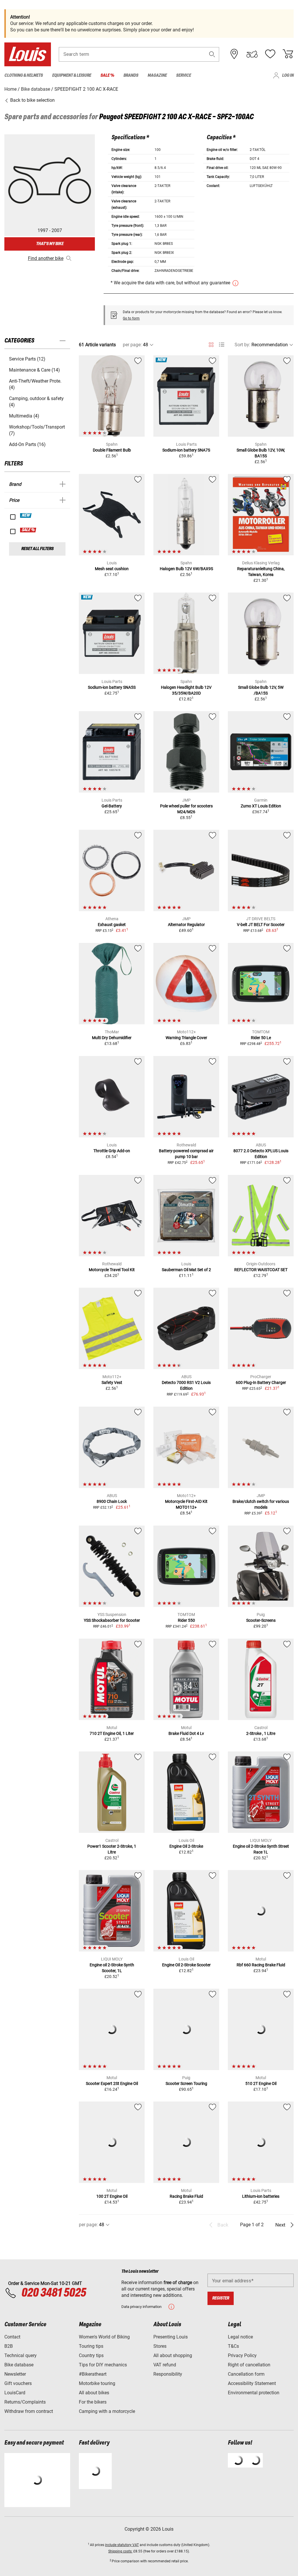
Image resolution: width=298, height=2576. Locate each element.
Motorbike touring (97, 2383)
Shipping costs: (120, 2551)
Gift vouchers (18, 2383)
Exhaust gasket (112, 925)
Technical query (21, 2355)
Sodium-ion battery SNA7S (186, 450)
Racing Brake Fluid (186, 2196)
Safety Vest (112, 1382)
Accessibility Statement (252, 2383)
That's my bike (50, 244)
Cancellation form (246, 2374)
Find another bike (46, 258)
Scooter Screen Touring (186, 2083)
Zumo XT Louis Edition (261, 806)
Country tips (91, 2355)
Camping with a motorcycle (107, 2411)
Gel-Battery (112, 806)
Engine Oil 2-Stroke (186, 1846)
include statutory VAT (122, 2545)
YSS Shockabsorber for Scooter (112, 1620)
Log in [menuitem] (288, 75)
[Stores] (234, 54)
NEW (26, 515)
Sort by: (242, 345)
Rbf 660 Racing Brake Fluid (261, 1965)
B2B (9, 2346)
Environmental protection (254, 2393)
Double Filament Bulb (112, 450)
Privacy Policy (242, 2355)
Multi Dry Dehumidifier (112, 1038)
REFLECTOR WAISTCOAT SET (261, 1270)
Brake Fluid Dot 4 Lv (186, 1733)
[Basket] (288, 54)
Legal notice (240, 2337)
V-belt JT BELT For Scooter (261, 925)
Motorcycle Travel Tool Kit (112, 1270)
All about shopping (173, 2355)
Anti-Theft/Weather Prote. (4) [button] (35, 384)
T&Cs (233, 2346)
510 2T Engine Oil (261, 2083)
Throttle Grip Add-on (112, 1151)
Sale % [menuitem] (107, 75)
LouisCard (15, 2393)
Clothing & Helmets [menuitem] (24, 75)
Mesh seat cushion (112, 569)
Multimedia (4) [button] (24, 416)
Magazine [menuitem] (157, 75)
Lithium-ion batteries (261, 2196)
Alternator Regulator (186, 925)
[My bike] (252, 54)
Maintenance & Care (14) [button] (34, 370)
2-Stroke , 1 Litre (261, 1733)
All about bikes (94, 2393)
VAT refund (165, 2365)
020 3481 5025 (53, 2293)
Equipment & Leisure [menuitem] (72, 75)
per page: (132, 345)
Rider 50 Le (261, 1038)
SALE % (28, 530)
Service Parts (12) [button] (27, 359)
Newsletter (15, 2374)
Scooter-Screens (261, 1620)
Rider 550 (186, 1620)
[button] (212, 54)
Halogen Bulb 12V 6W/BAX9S (186, 569)
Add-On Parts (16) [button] (27, 444)
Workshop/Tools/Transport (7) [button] (37, 430)
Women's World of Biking (104, 2337)
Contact (12, 2337)
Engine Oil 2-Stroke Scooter (186, 1965)
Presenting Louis (171, 2337)
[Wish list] (270, 54)
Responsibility (168, 2374)
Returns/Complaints (25, 2402)
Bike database (19, 2365)
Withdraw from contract (29, 2411)
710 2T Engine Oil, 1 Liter (112, 1733)
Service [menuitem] (183, 75)
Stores (160, 2346)
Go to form (131, 318)
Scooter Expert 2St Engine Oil (112, 2083)
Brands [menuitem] (131, 75)
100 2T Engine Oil (112, 2196)
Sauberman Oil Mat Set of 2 (186, 1270)
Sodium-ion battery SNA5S (112, 687)
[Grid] (211, 344)
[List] (222, 345)
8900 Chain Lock (112, 1501)
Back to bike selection (32, 100)
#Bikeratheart (93, 2374)
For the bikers (93, 2402)
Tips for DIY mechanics (103, 2365)
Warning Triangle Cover (186, 1038)
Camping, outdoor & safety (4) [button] (36, 402)
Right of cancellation (249, 2365)
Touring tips (91, 2346)
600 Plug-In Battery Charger (261, 1382)
